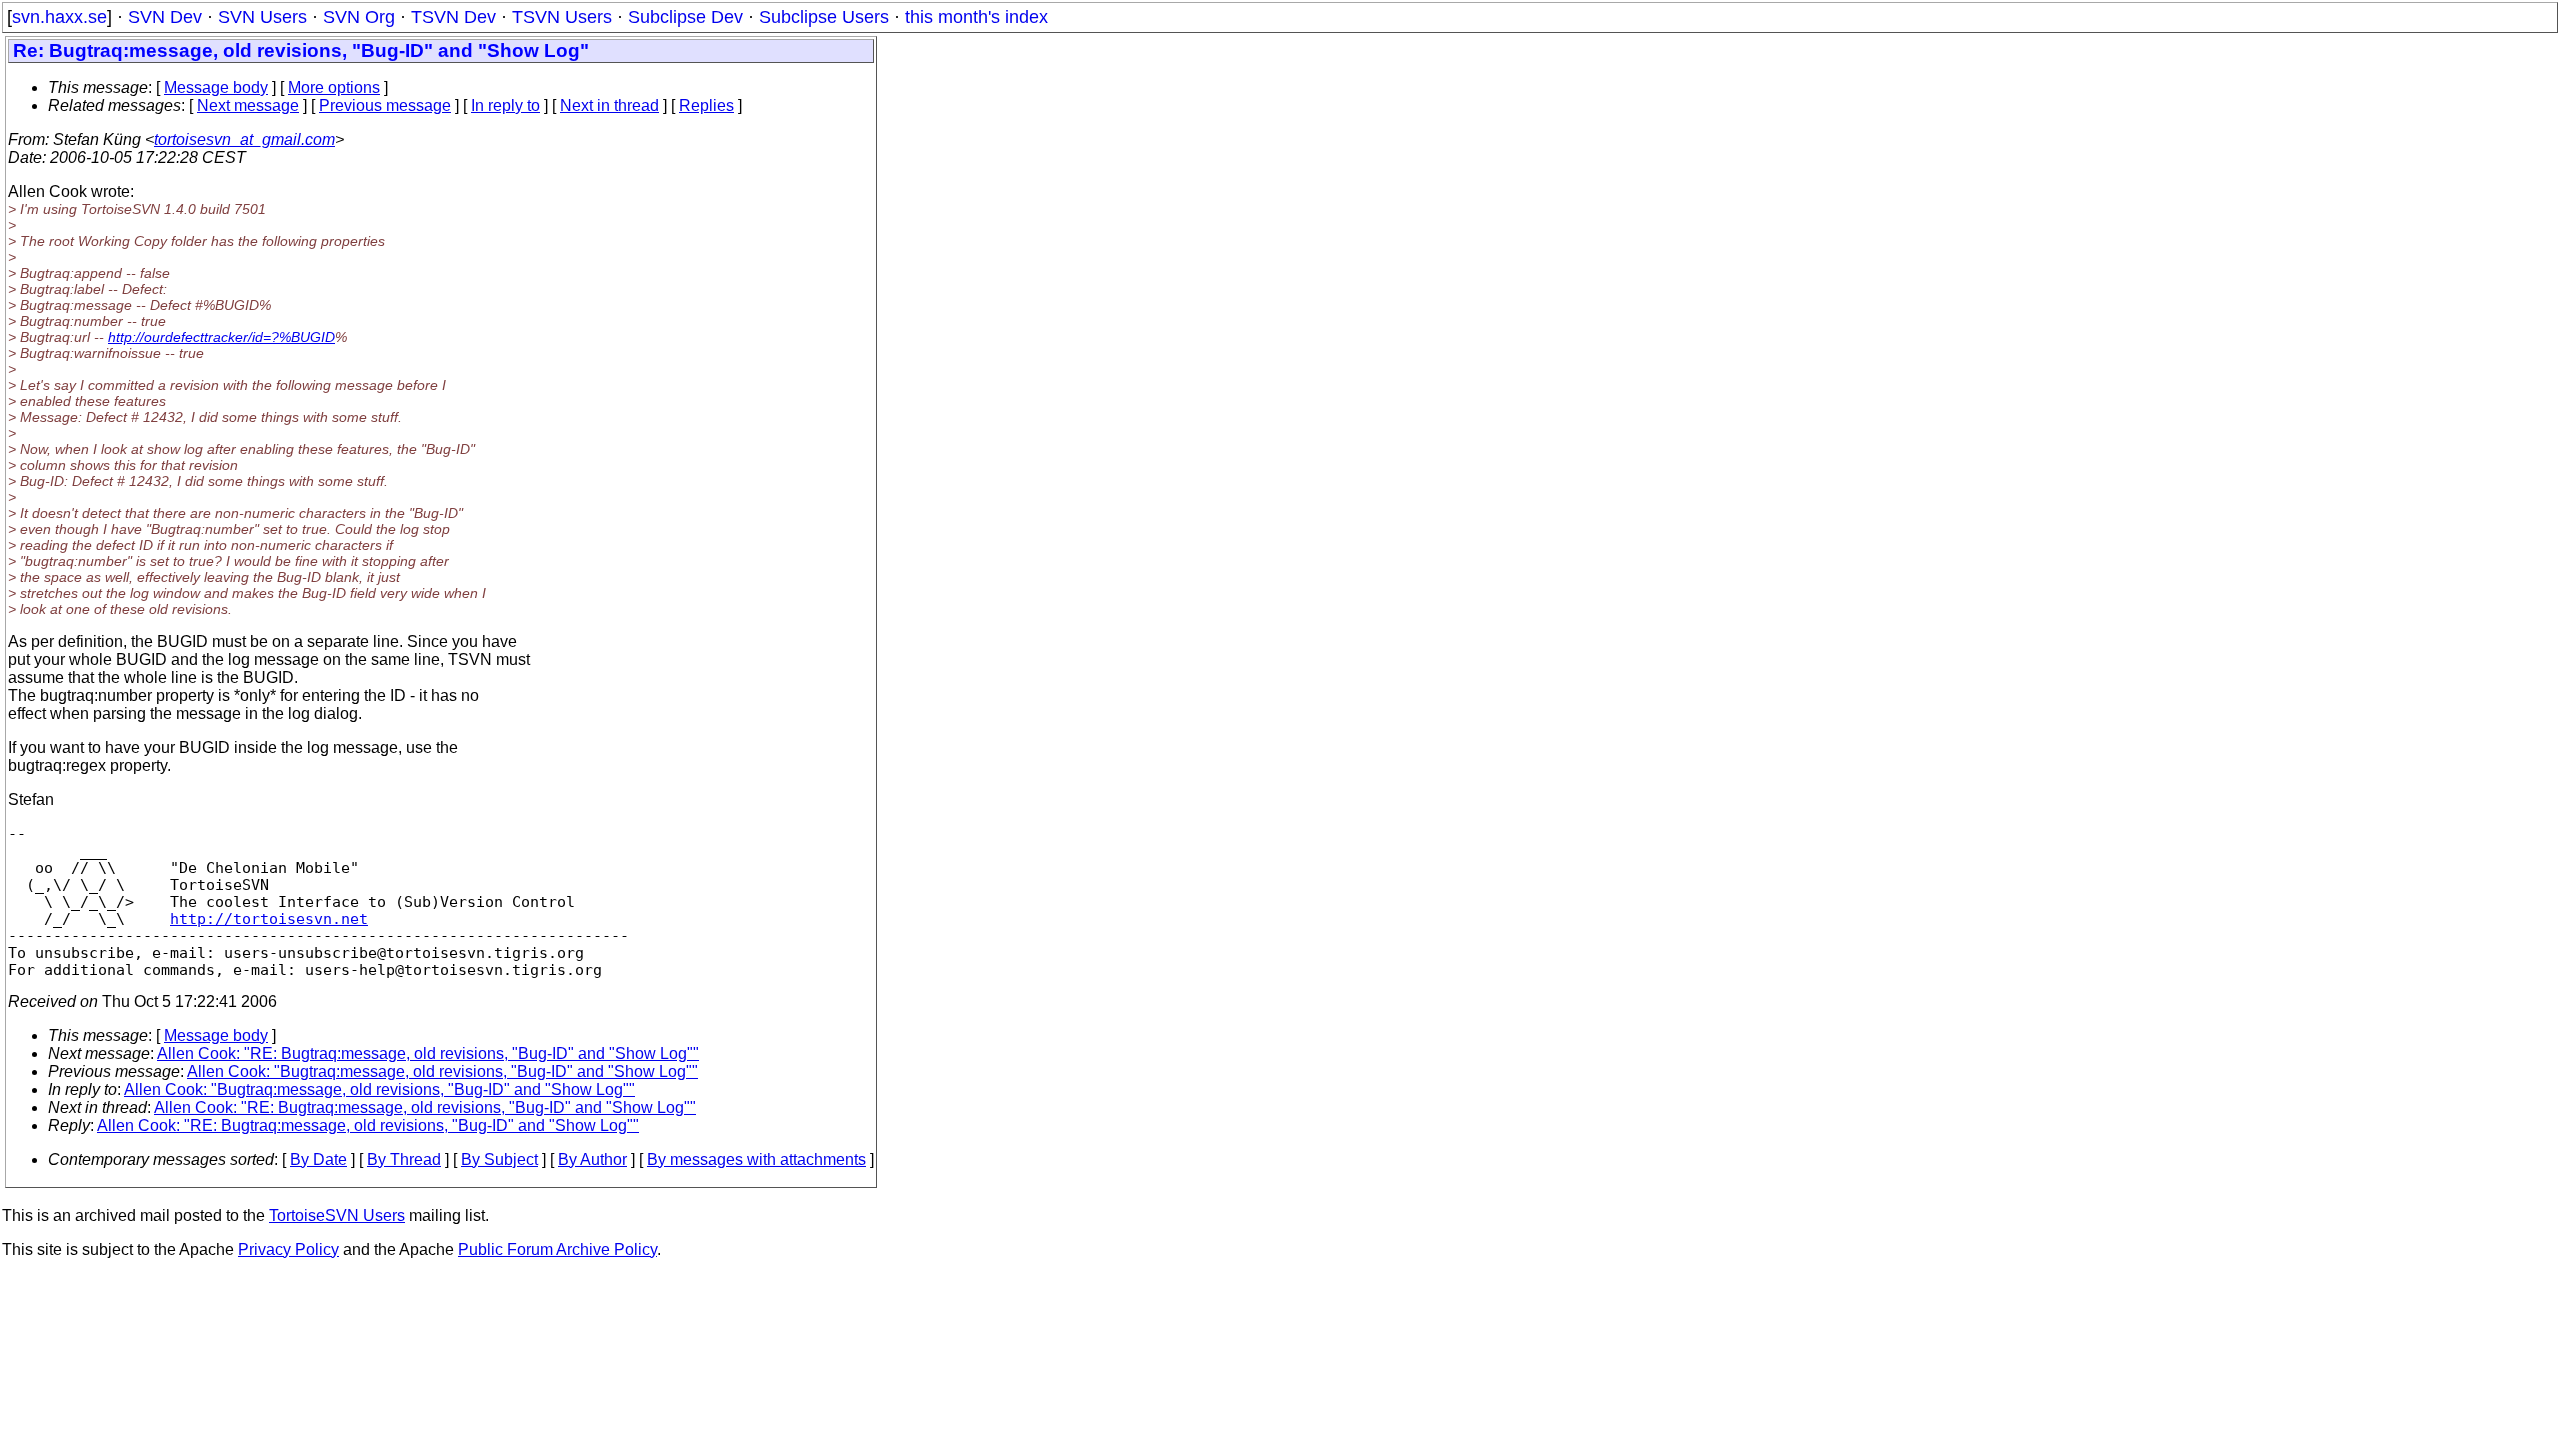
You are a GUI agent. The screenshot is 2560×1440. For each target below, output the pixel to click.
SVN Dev (165, 17)
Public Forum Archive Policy (557, 1249)
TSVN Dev (453, 17)
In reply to (505, 105)
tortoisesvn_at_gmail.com (244, 139)
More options (334, 87)
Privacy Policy (288, 1249)
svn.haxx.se (59, 17)
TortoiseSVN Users (337, 1215)
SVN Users (262, 17)
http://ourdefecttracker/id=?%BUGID (221, 337)
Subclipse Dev (685, 17)
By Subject (499, 1159)
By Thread (404, 1159)
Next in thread (609, 105)
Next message (248, 105)
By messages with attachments (756, 1159)
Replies (706, 105)
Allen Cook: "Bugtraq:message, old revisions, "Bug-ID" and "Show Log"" (442, 1071)
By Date (318, 1159)
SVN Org (359, 17)
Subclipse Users (824, 17)
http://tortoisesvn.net (269, 918)
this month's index (976, 17)
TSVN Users (562, 17)
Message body (216, 87)
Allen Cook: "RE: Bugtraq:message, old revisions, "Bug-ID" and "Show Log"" (428, 1053)
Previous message (385, 105)
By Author (592, 1159)
